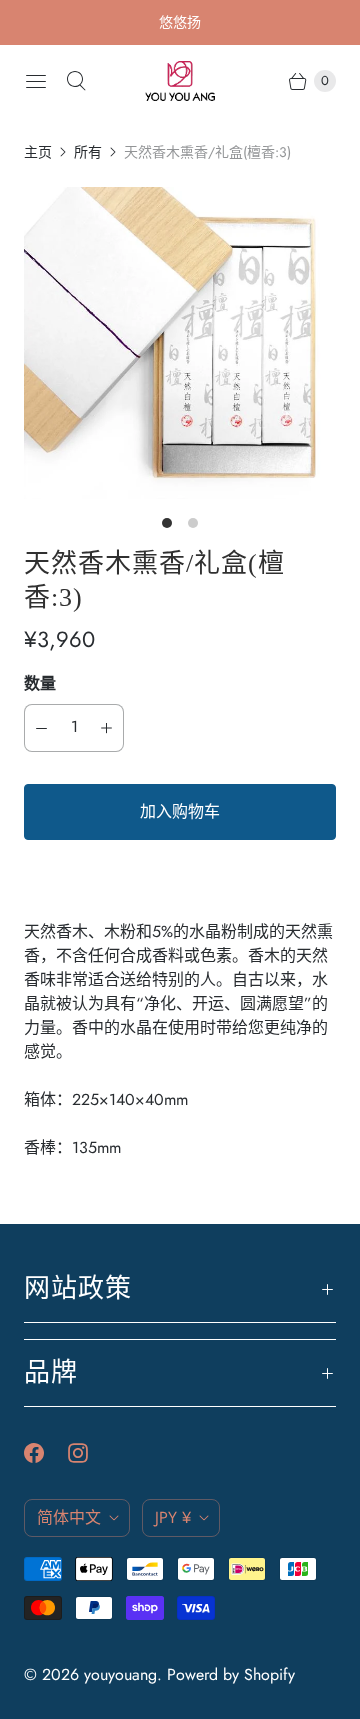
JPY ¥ (173, 1517)
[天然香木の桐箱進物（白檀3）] (180, 343)
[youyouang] (180, 81)
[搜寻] (76, 81)
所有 (88, 152)
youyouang (120, 1674)
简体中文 (69, 1517)
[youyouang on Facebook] (46, 1453)
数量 (40, 683)
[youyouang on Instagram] (90, 1453)
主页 (38, 152)
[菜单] (36, 81)
